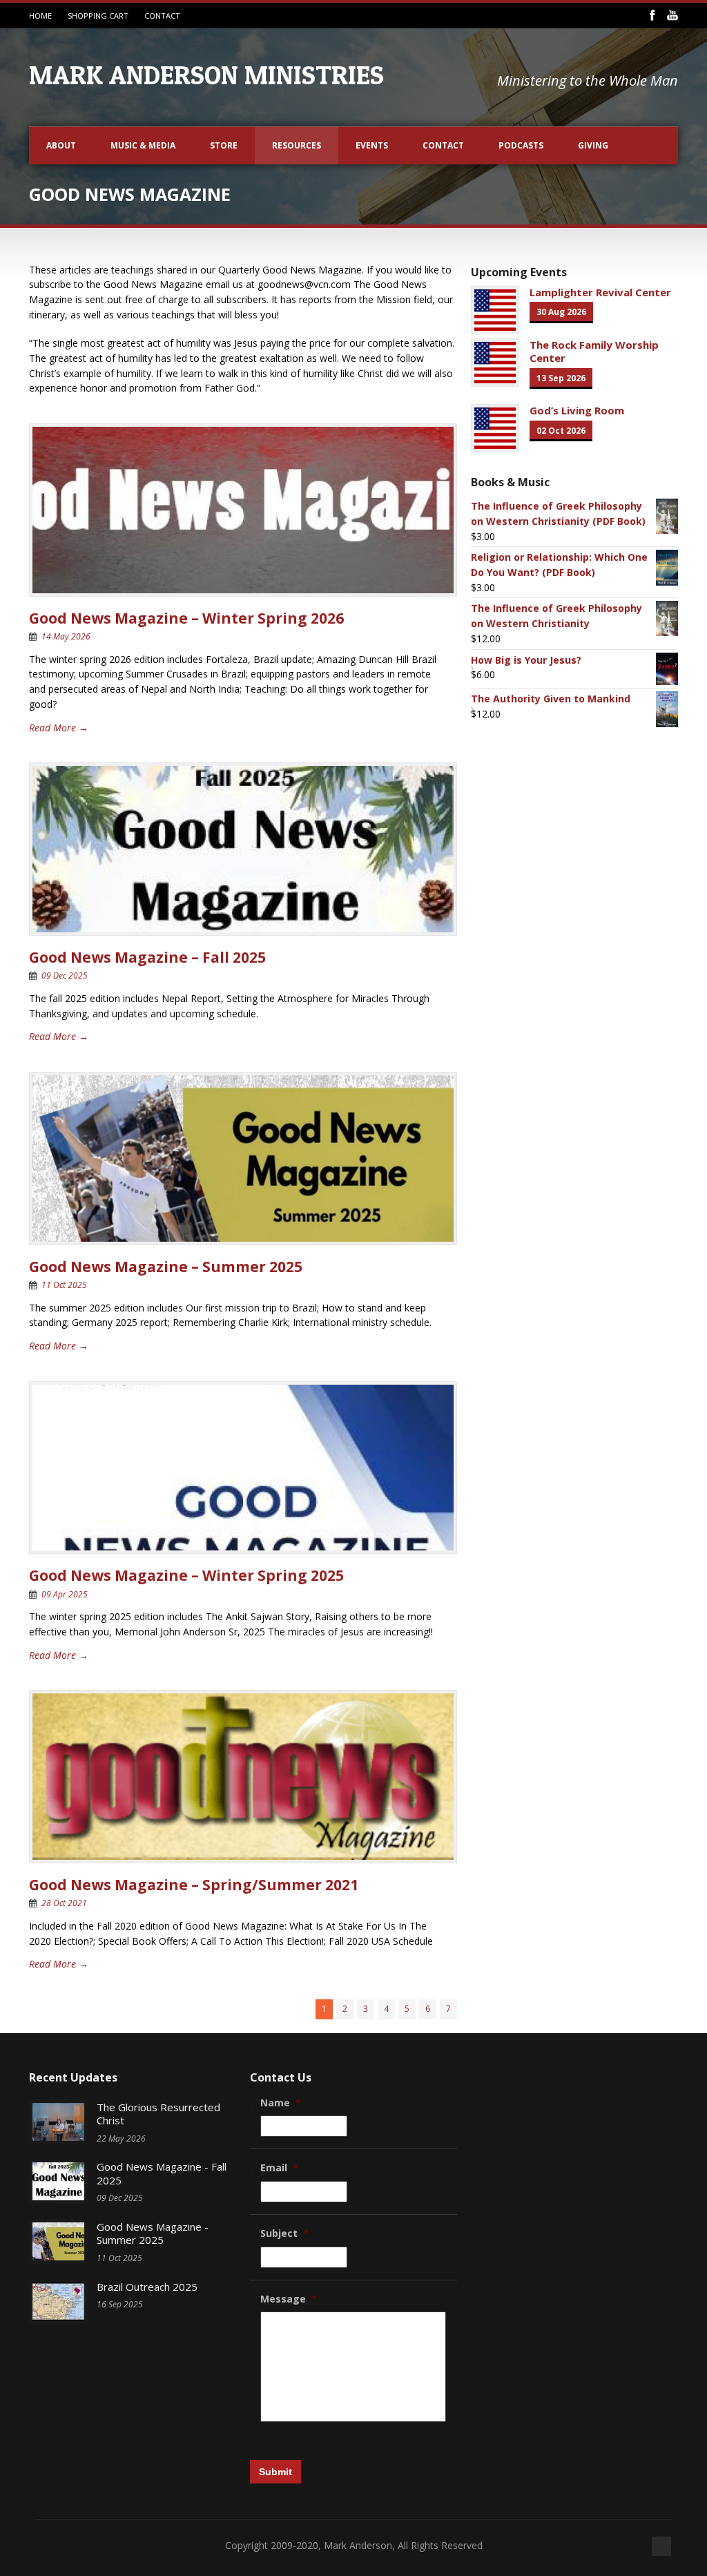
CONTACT (162, 16)
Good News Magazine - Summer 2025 (153, 2233)
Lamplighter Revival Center (600, 292)
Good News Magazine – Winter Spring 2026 (186, 618)
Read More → (59, 728)
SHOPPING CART (98, 16)
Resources (297, 145)
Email (279, 2168)
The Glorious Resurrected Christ (158, 2114)
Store (224, 145)
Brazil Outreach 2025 (147, 2287)
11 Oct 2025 (64, 1285)
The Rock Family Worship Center (594, 352)
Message (289, 2299)
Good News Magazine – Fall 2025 (147, 957)
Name (281, 2103)
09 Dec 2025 (65, 975)
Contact (443, 145)
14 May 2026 (66, 636)
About (61, 145)
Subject (284, 2233)
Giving (593, 145)
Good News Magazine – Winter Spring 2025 (186, 1575)
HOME (40, 16)
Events (372, 145)
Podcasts (521, 145)
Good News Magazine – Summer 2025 (166, 1267)
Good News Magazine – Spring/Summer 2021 (194, 1885)
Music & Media (143, 145)
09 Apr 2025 (65, 1594)
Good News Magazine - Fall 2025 (162, 2173)
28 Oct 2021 (64, 1903)
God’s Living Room (577, 410)
